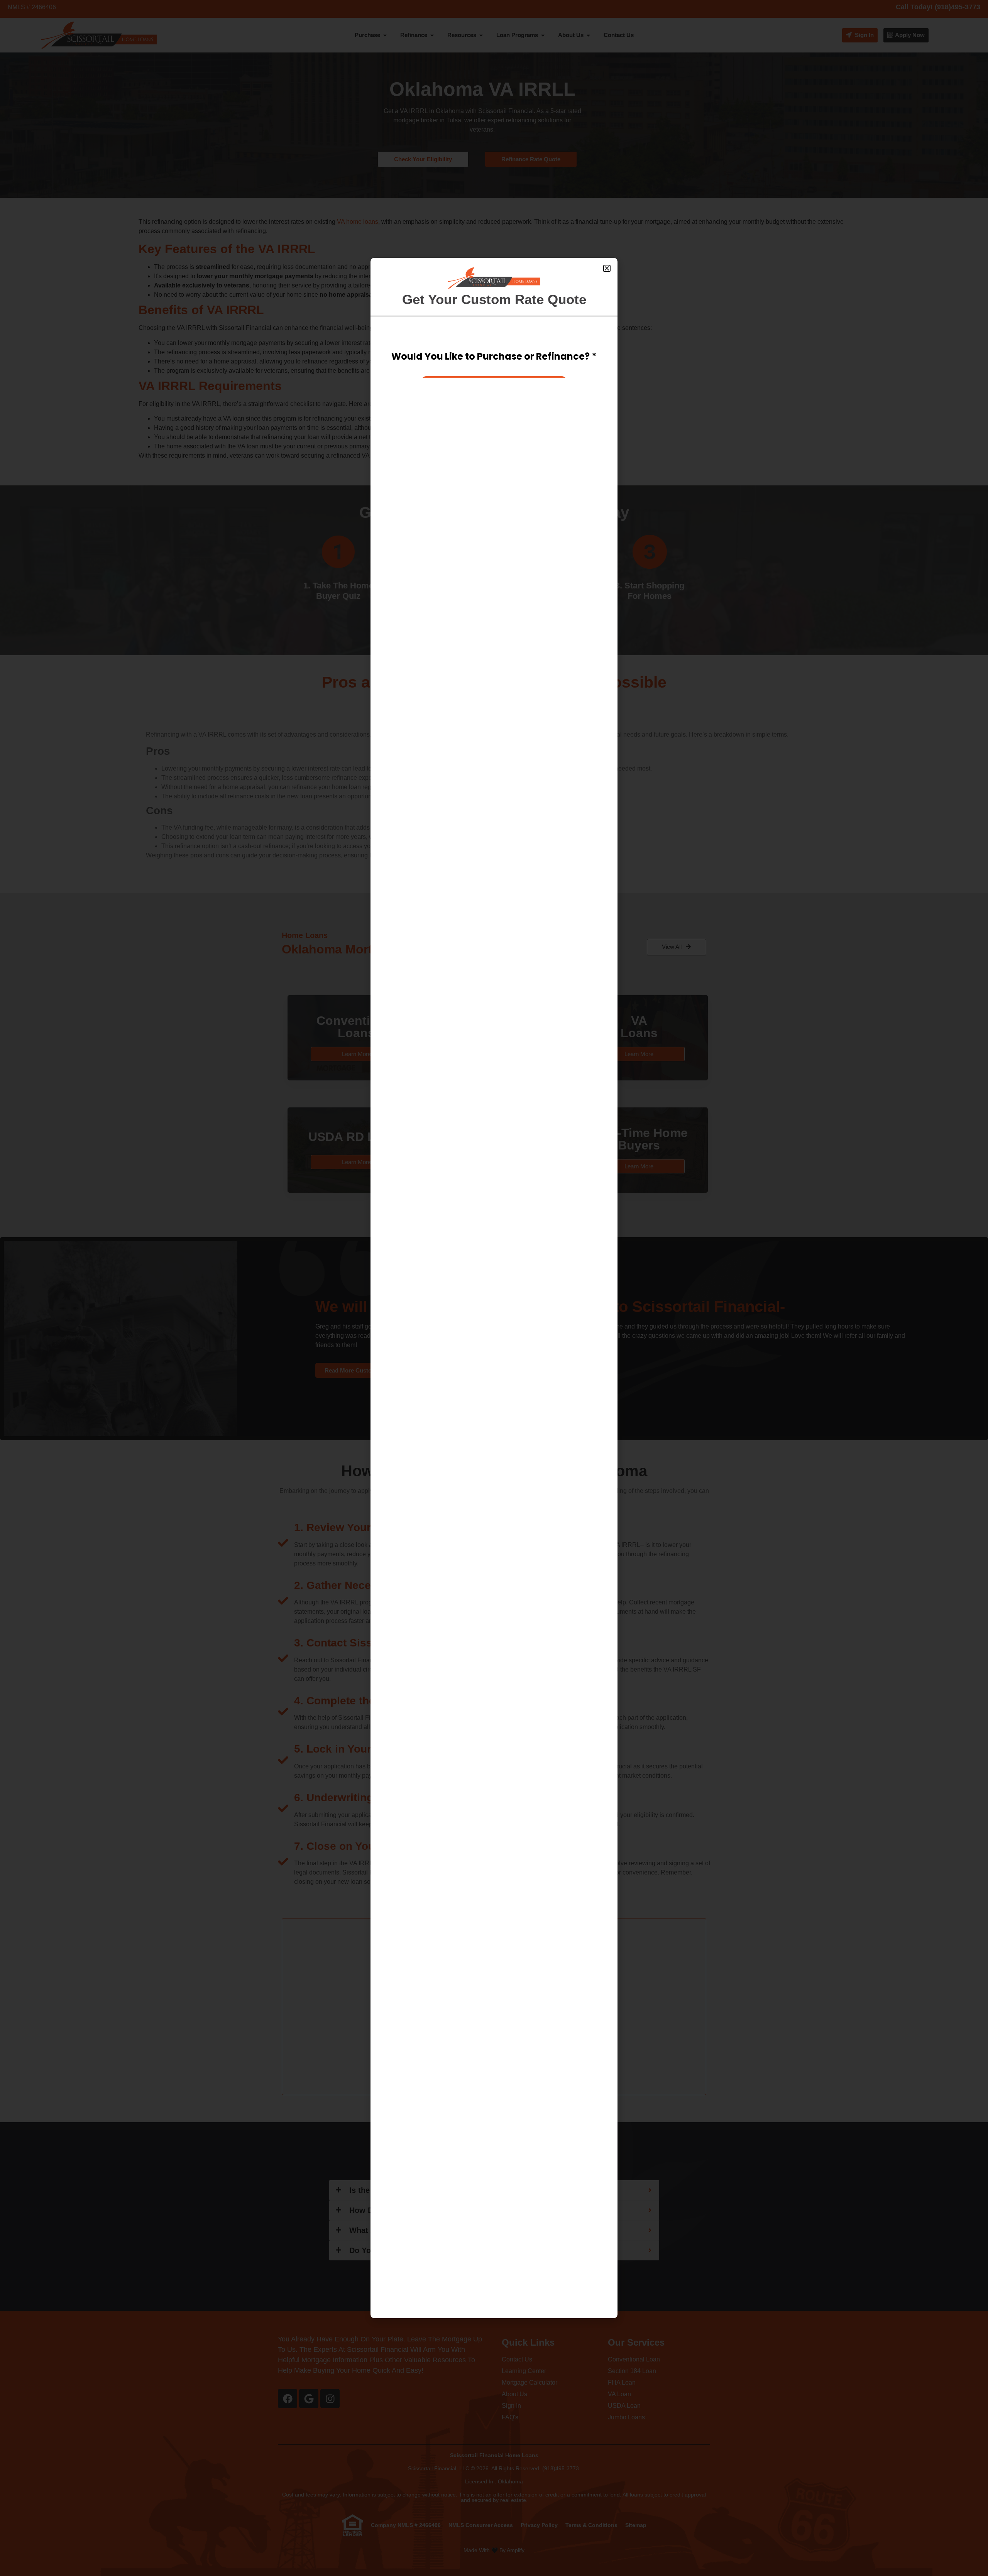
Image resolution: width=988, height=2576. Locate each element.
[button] (607, 268)
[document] (494, 1288)
